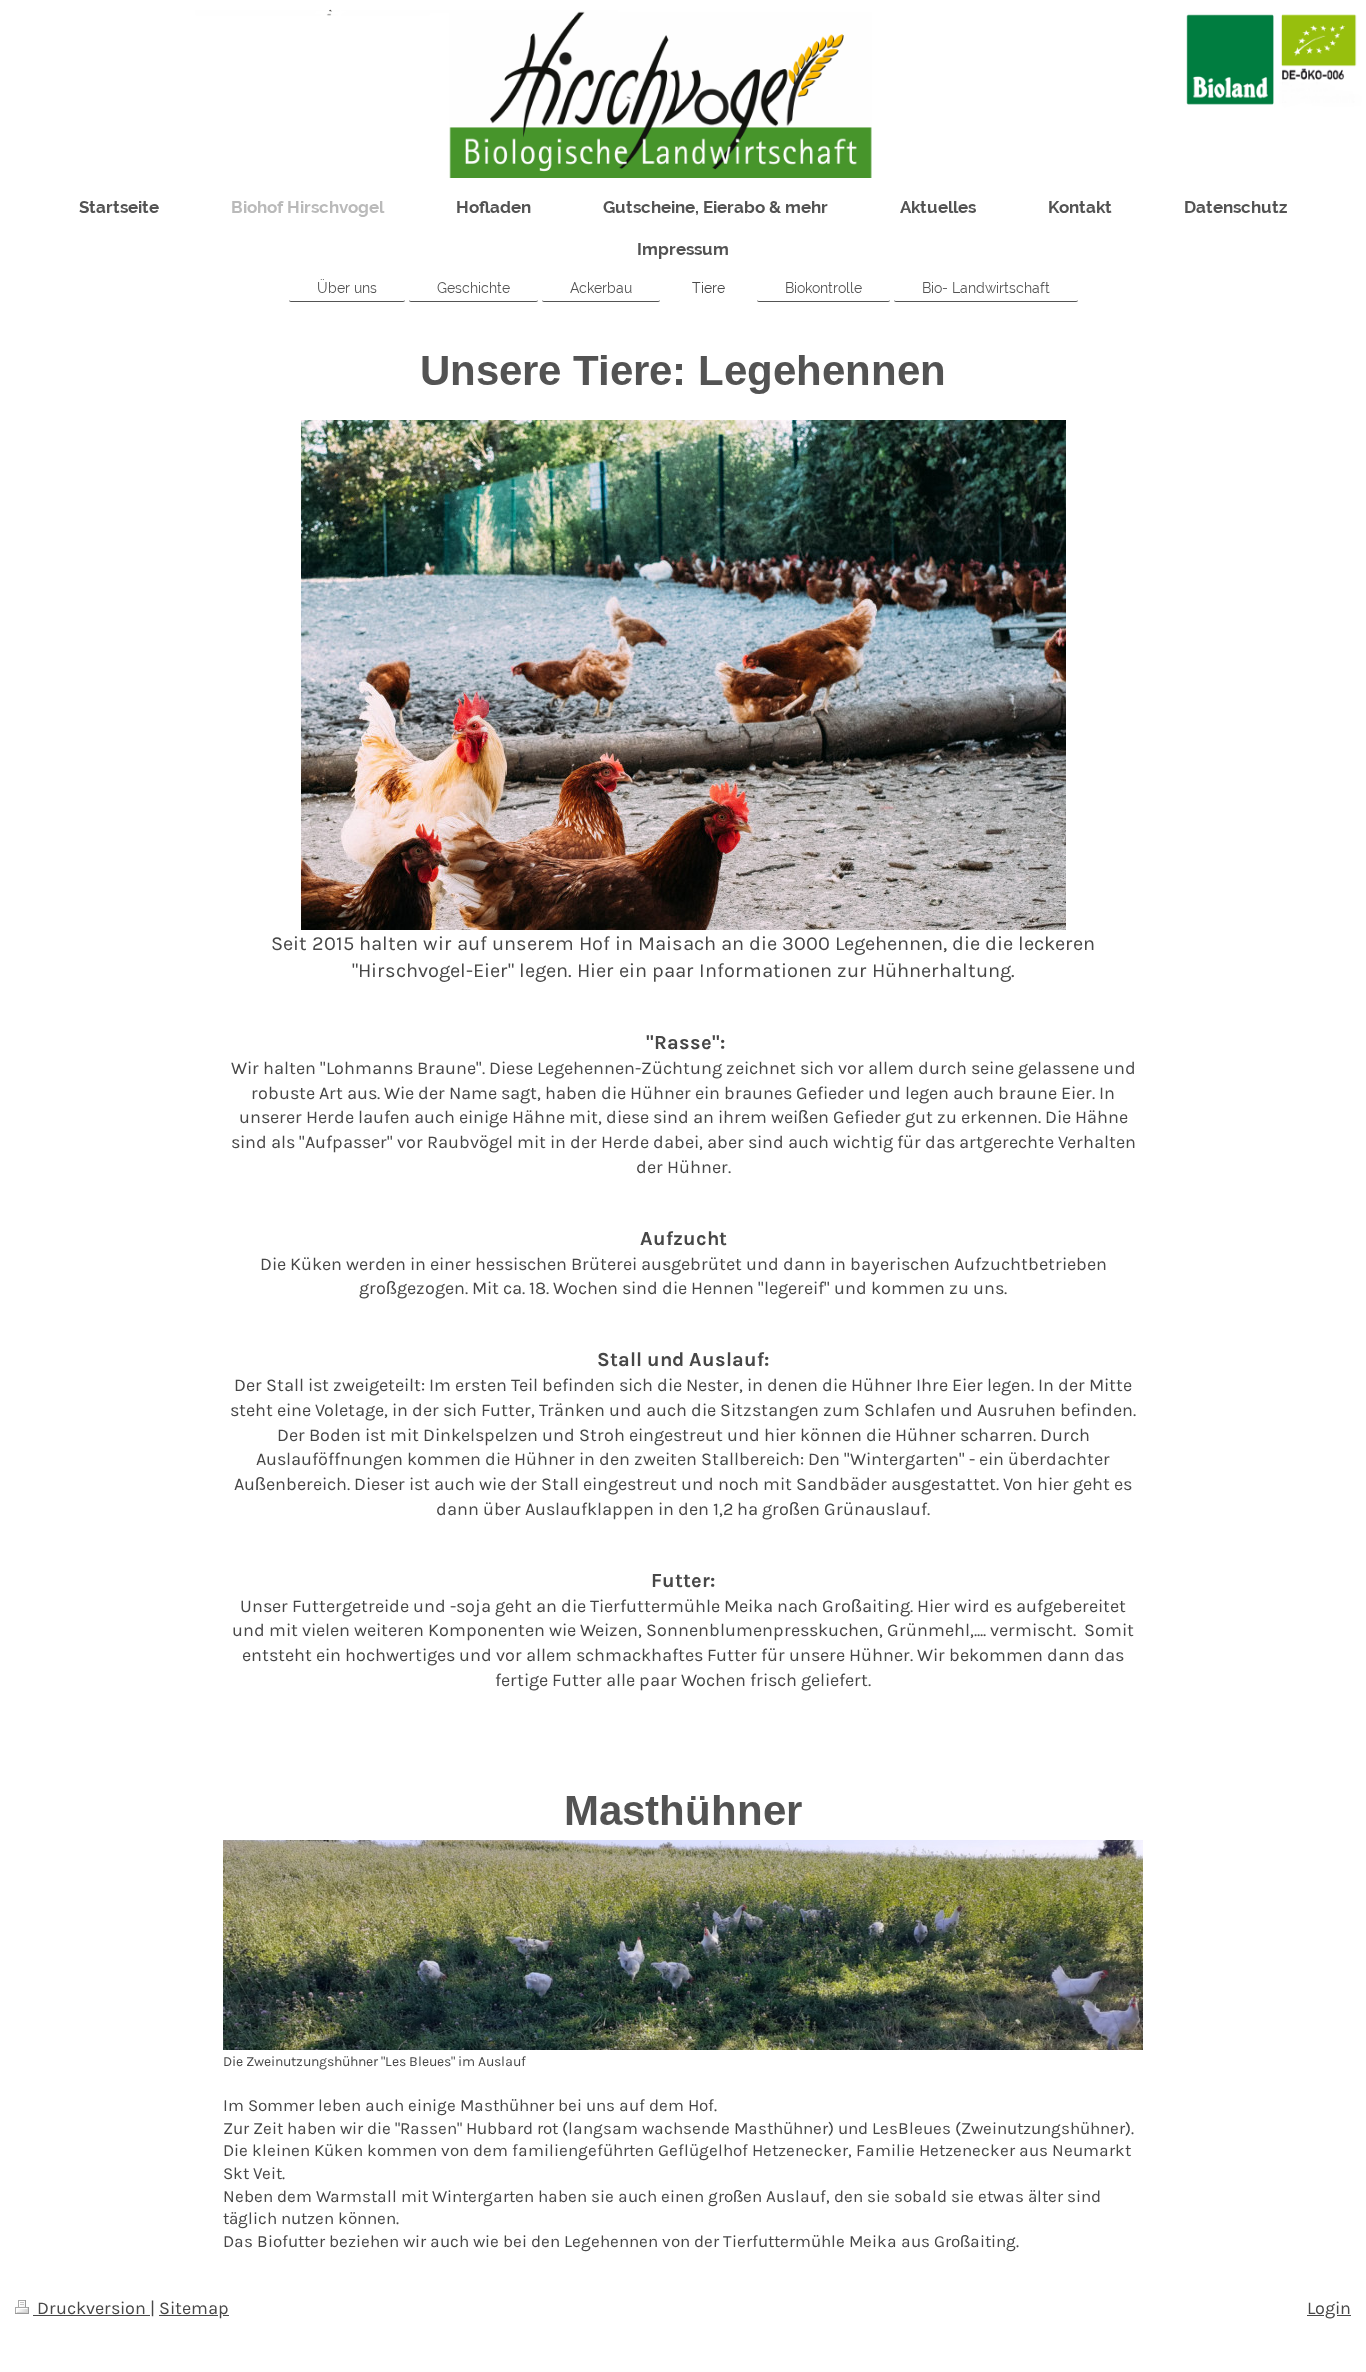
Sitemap (194, 2308)
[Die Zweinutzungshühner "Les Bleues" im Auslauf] (683, 1945)
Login (1329, 2308)
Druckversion (91, 2308)
